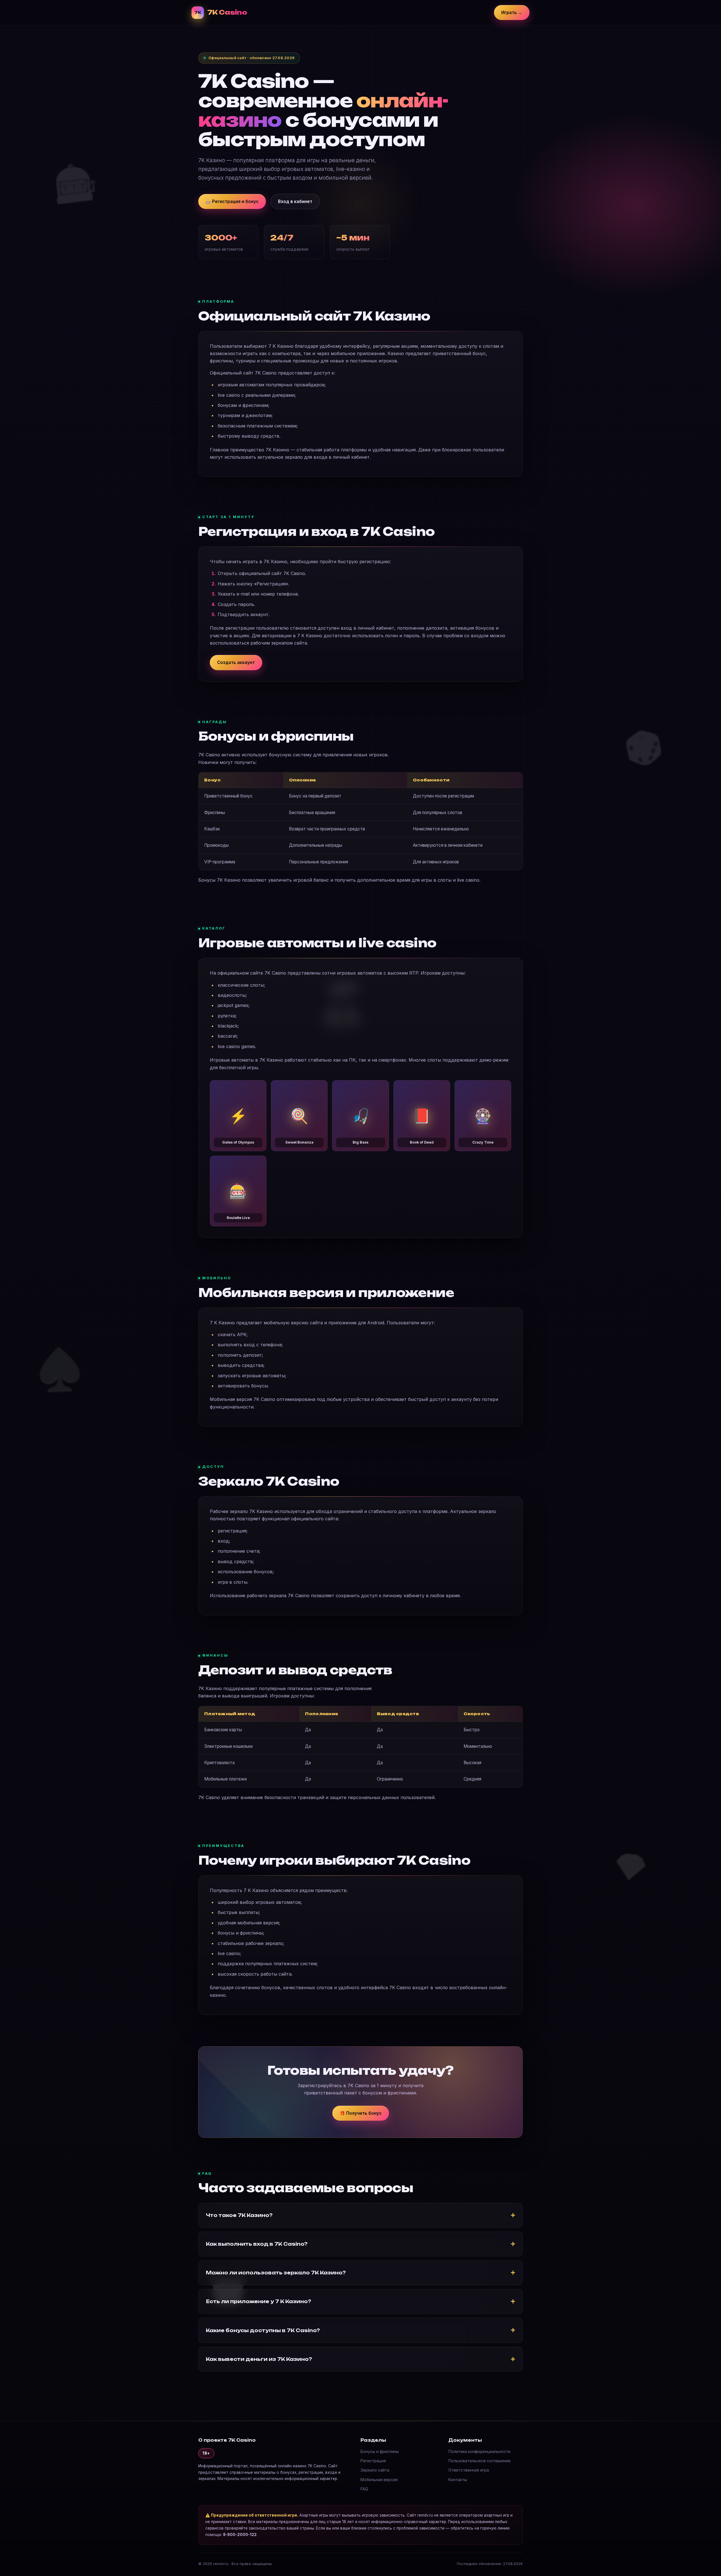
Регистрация (373, 2461)
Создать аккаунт (236, 662)
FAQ (364, 2489)
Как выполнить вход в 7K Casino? (257, 2244)
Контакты (458, 2480)
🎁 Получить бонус (361, 2113)
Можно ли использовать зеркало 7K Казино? (276, 2273)
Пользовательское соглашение (479, 2461)
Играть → (512, 13)
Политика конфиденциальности (479, 2451)
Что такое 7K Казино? (239, 2215)
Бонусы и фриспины (380, 2451)
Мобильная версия (379, 2480)
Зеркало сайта (375, 2470)
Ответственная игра (469, 2470)
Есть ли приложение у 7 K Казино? (259, 2301)
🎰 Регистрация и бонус (232, 201)
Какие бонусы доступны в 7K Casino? (263, 2330)
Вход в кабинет (295, 201)
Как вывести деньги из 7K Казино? (259, 2359)
